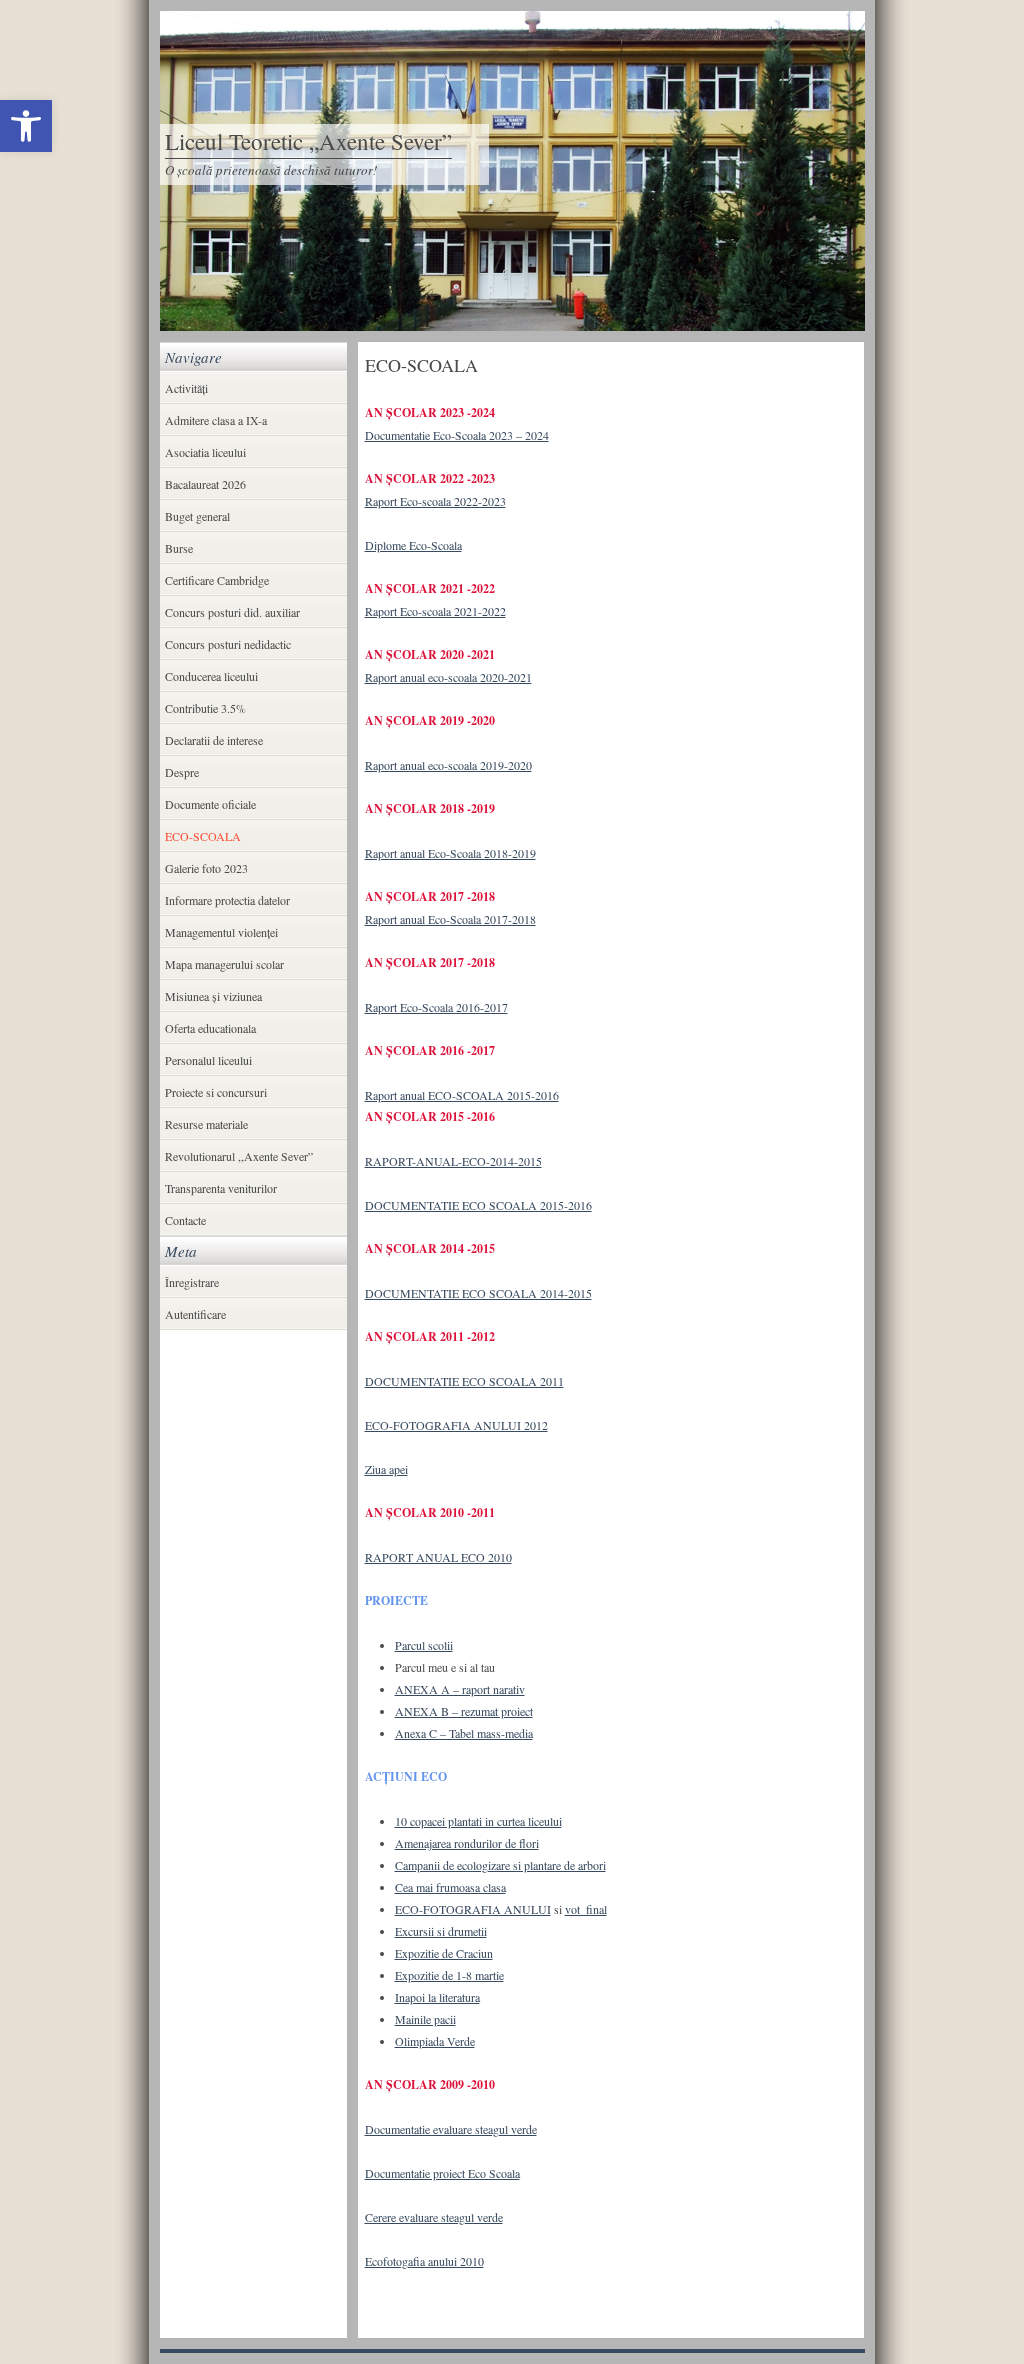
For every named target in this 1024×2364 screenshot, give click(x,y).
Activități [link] (186, 388)
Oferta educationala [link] (210, 1028)
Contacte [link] (185, 1220)
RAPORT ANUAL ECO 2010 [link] (438, 1557)
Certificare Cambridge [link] (217, 580)
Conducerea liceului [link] (211, 676)
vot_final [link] (586, 1909)
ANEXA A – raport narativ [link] (460, 1689)
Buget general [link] (197, 516)
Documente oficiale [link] (210, 804)
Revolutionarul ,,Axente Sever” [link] (239, 1156)
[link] (26, 126)
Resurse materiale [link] (206, 1124)
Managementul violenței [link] (221, 932)
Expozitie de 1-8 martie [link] (449, 1975)
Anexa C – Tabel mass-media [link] (464, 1733)
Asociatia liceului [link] (205, 452)
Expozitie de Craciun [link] (444, 1953)
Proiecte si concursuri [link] (216, 1092)
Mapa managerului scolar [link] (224, 964)
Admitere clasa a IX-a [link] (216, 420)
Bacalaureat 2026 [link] (205, 484)
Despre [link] (182, 772)
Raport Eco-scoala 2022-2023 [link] (435, 501)
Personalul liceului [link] (208, 1060)
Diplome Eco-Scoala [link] (413, 545)
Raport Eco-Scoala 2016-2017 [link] (436, 1007)
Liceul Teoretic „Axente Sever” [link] (308, 141)
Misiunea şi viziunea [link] (213, 996)
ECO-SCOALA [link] (203, 836)
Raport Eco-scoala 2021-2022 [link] (435, 611)
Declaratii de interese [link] (214, 740)
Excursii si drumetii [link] (441, 1931)
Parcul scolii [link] (424, 1645)
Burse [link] (179, 548)
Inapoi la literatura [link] (437, 1997)
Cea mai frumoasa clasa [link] (450, 1887)
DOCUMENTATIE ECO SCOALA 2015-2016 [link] (478, 1205)
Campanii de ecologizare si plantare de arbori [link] (500, 1865)
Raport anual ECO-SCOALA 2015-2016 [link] (462, 1095)
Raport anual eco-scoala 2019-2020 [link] (448, 765)
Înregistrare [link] (192, 1282)
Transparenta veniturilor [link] (221, 1188)
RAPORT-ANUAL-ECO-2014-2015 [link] (453, 1161)
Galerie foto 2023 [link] (206, 868)
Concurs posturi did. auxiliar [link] (232, 612)
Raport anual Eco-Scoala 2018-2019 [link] (450, 853)
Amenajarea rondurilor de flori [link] (467, 1843)
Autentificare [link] (195, 1314)
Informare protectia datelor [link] (227, 900)
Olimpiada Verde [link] (435, 2041)
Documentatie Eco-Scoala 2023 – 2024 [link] (457, 435)
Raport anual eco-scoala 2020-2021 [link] (448, 677)
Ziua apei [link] (386, 1469)
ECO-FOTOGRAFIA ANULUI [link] (473, 1909)
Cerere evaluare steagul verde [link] (434, 2217)
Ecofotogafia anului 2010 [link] (424, 2261)
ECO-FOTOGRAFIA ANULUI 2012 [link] (456, 1425)
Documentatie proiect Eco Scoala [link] (442, 2173)
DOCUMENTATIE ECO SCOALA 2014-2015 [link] (478, 1293)
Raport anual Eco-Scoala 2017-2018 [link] (450, 919)
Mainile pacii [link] (425, 2019)
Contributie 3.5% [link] (205, 708)
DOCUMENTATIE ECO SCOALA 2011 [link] (464, 1381)
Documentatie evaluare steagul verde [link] (451, 2129)
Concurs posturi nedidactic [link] (228, 644)
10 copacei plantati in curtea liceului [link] (478, 1821)
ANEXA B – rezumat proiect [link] (464, 1711)
